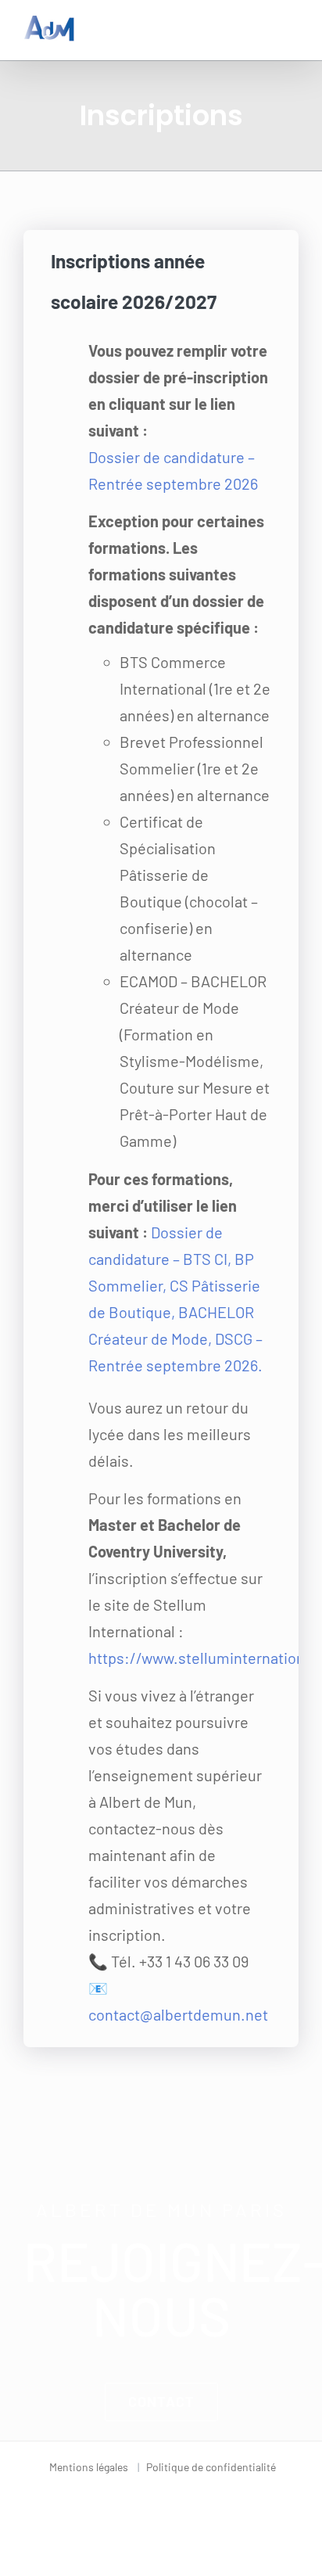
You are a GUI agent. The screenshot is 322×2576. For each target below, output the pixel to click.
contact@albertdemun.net (178, 2014)
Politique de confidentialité (211, 2467)
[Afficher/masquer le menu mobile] (292, 24)
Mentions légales (89, 2467)
